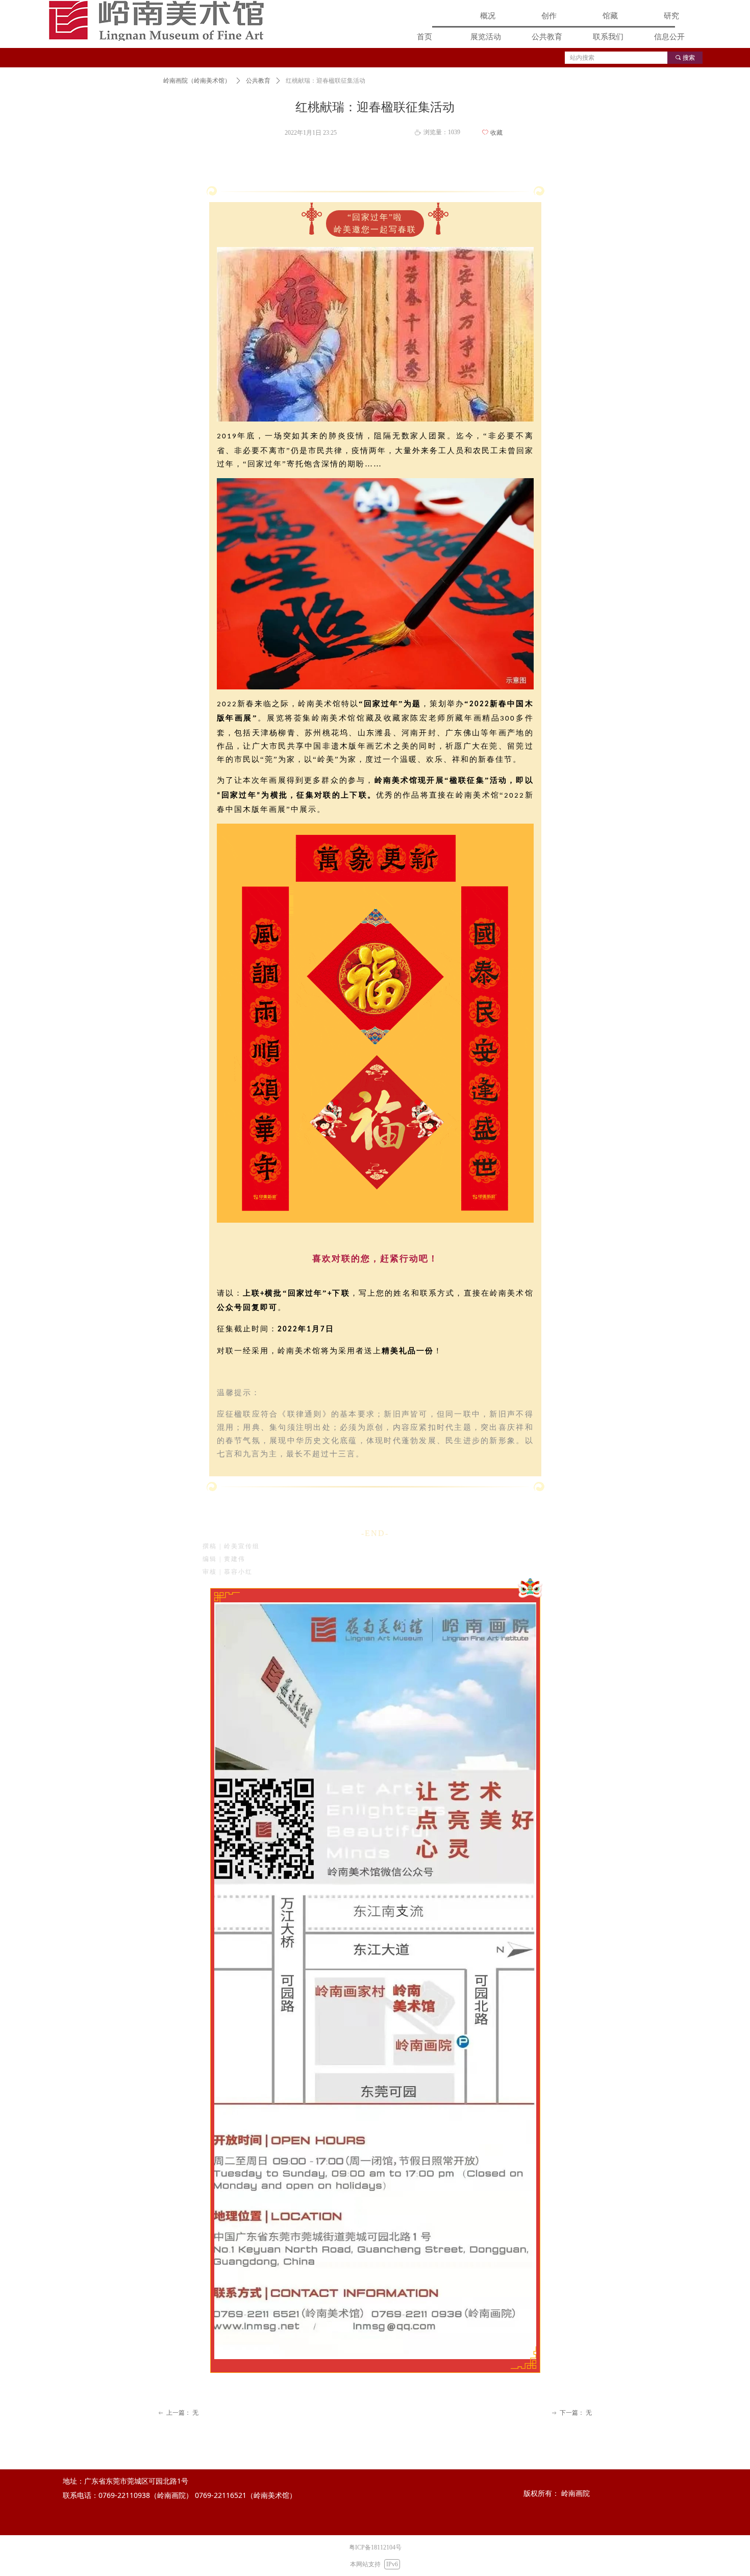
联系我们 (608, 37)
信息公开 (669, 37)
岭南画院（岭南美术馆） (197, 81)
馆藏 (610, 16)
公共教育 (547, 37)
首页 (424, 37)
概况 (488, 16)
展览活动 (486, 37)
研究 (671, 16)
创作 (549, 16)
